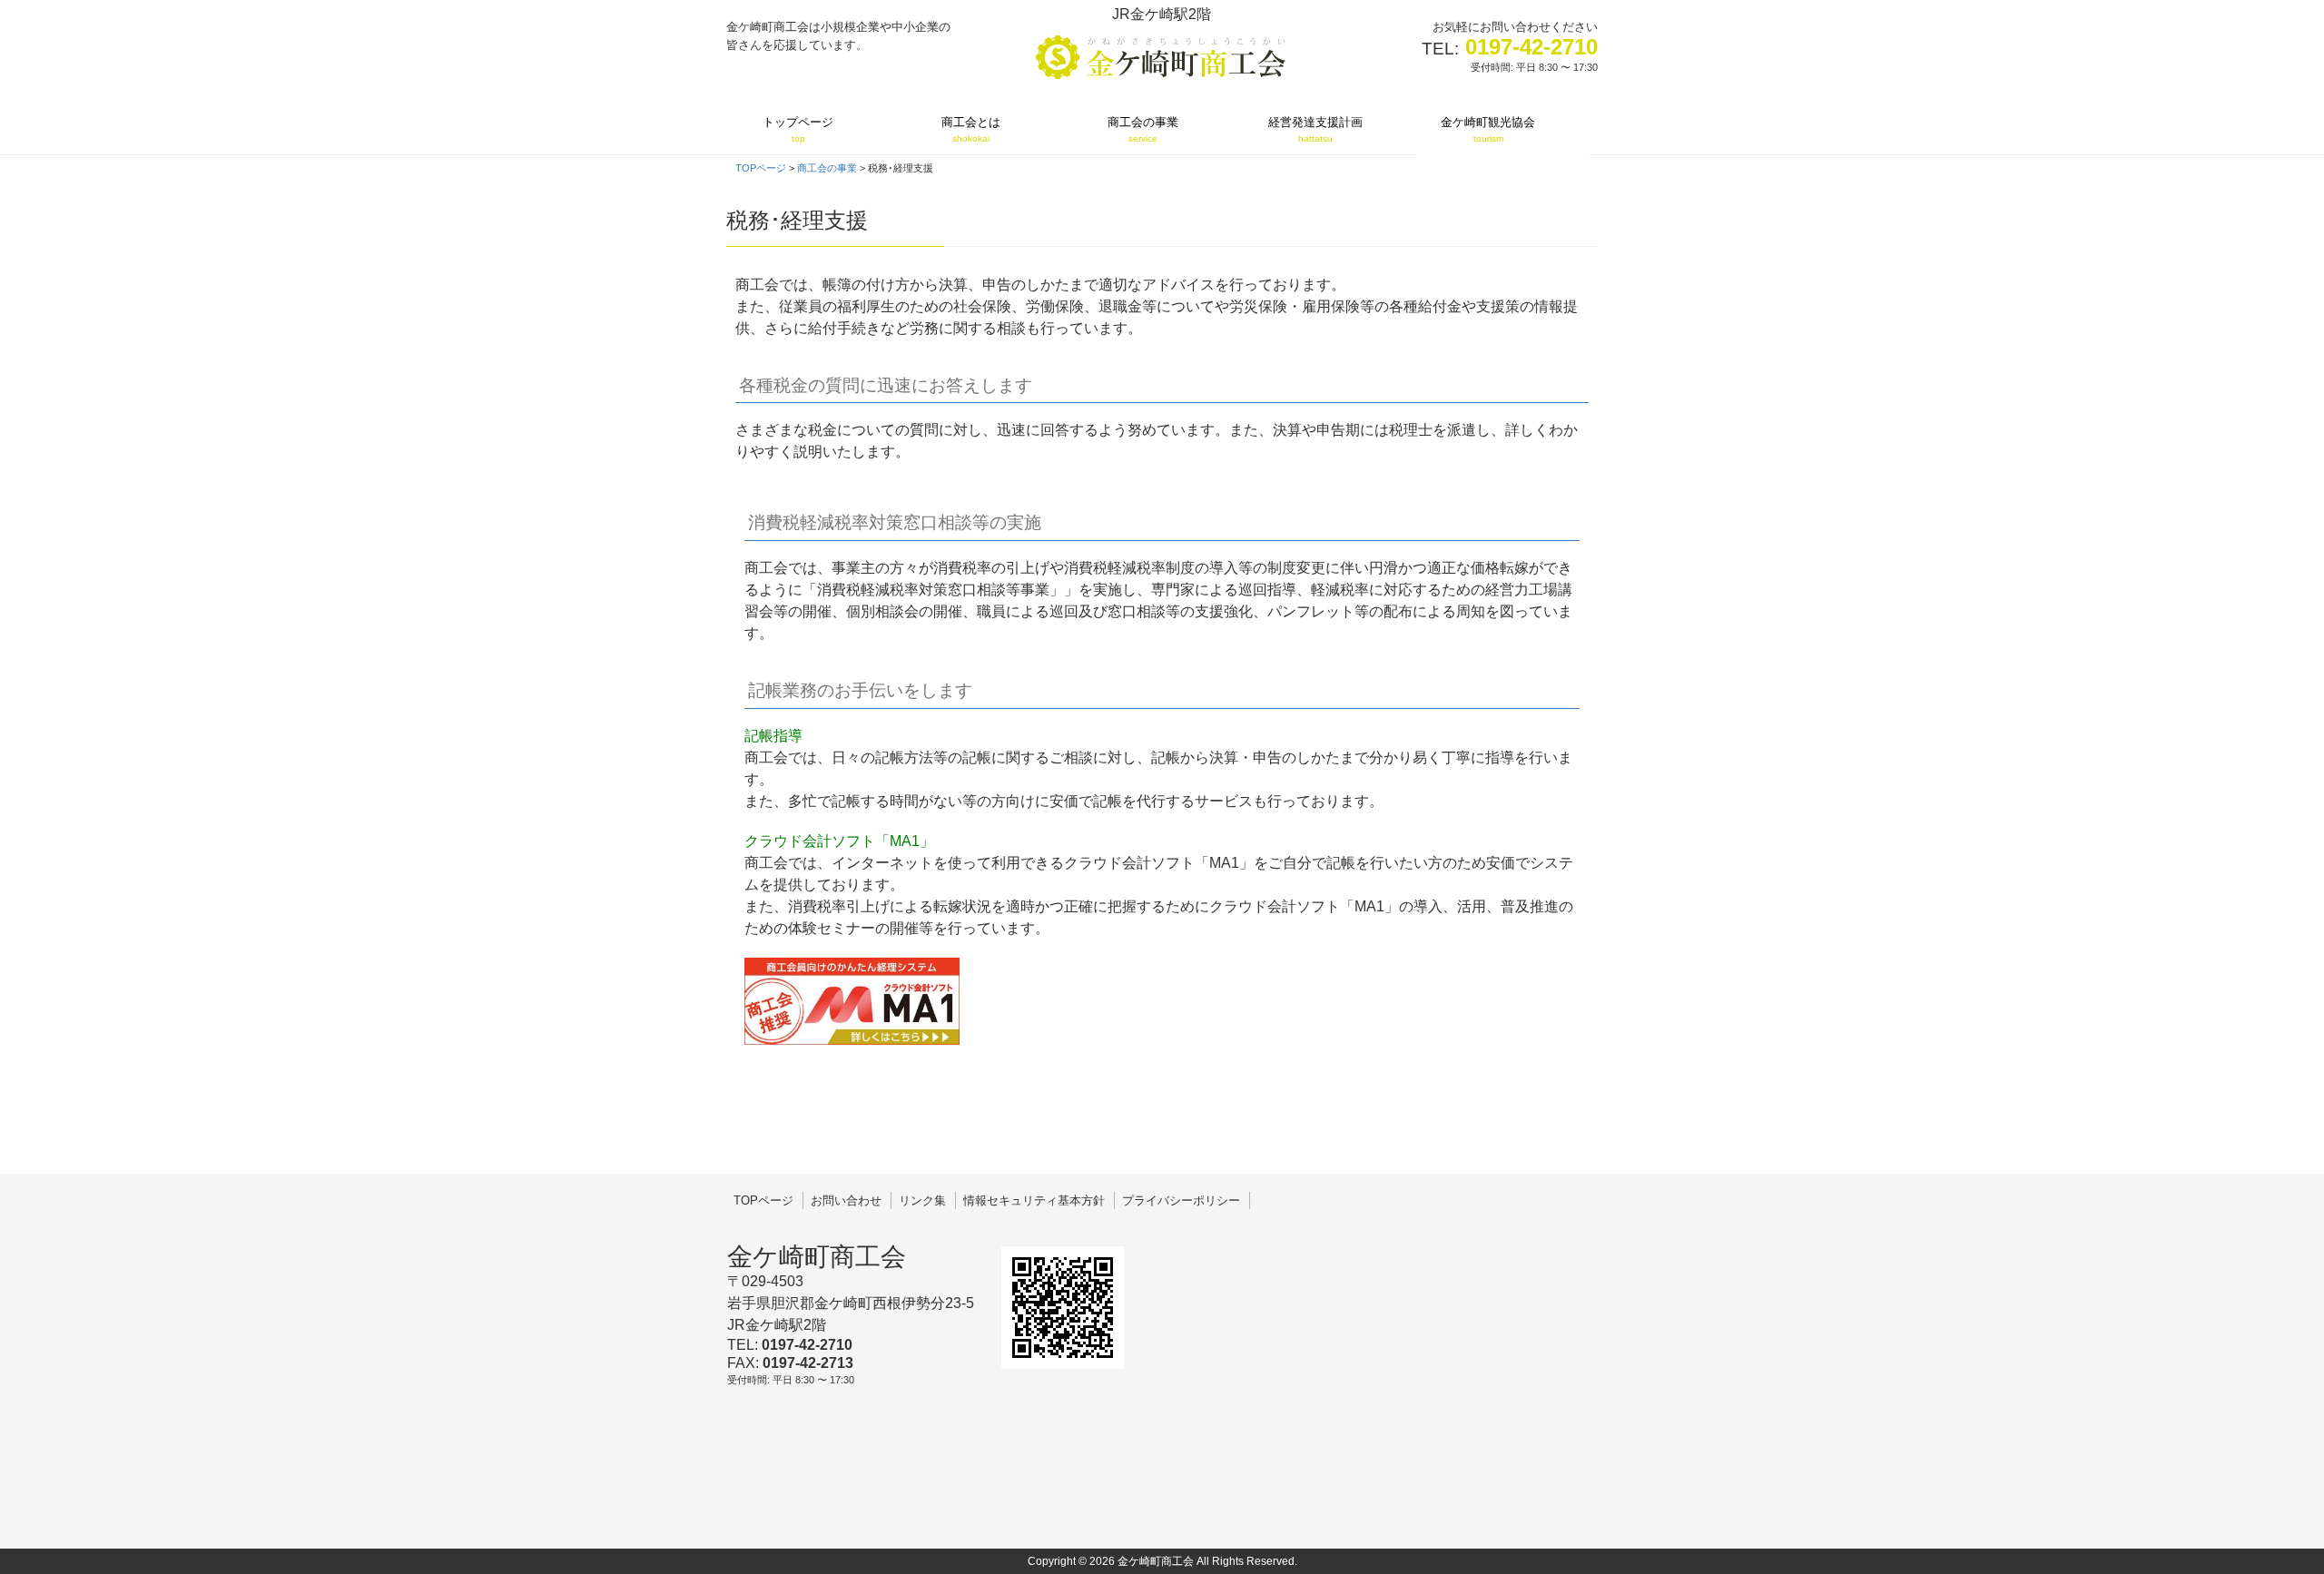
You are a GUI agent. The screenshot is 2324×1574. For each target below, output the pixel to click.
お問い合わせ (846, 1200)
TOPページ (763, 1200)
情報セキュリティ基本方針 (1034, 1200)
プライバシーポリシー (1181, 1200)
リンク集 (922, 1200)
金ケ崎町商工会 (817, 1257)
